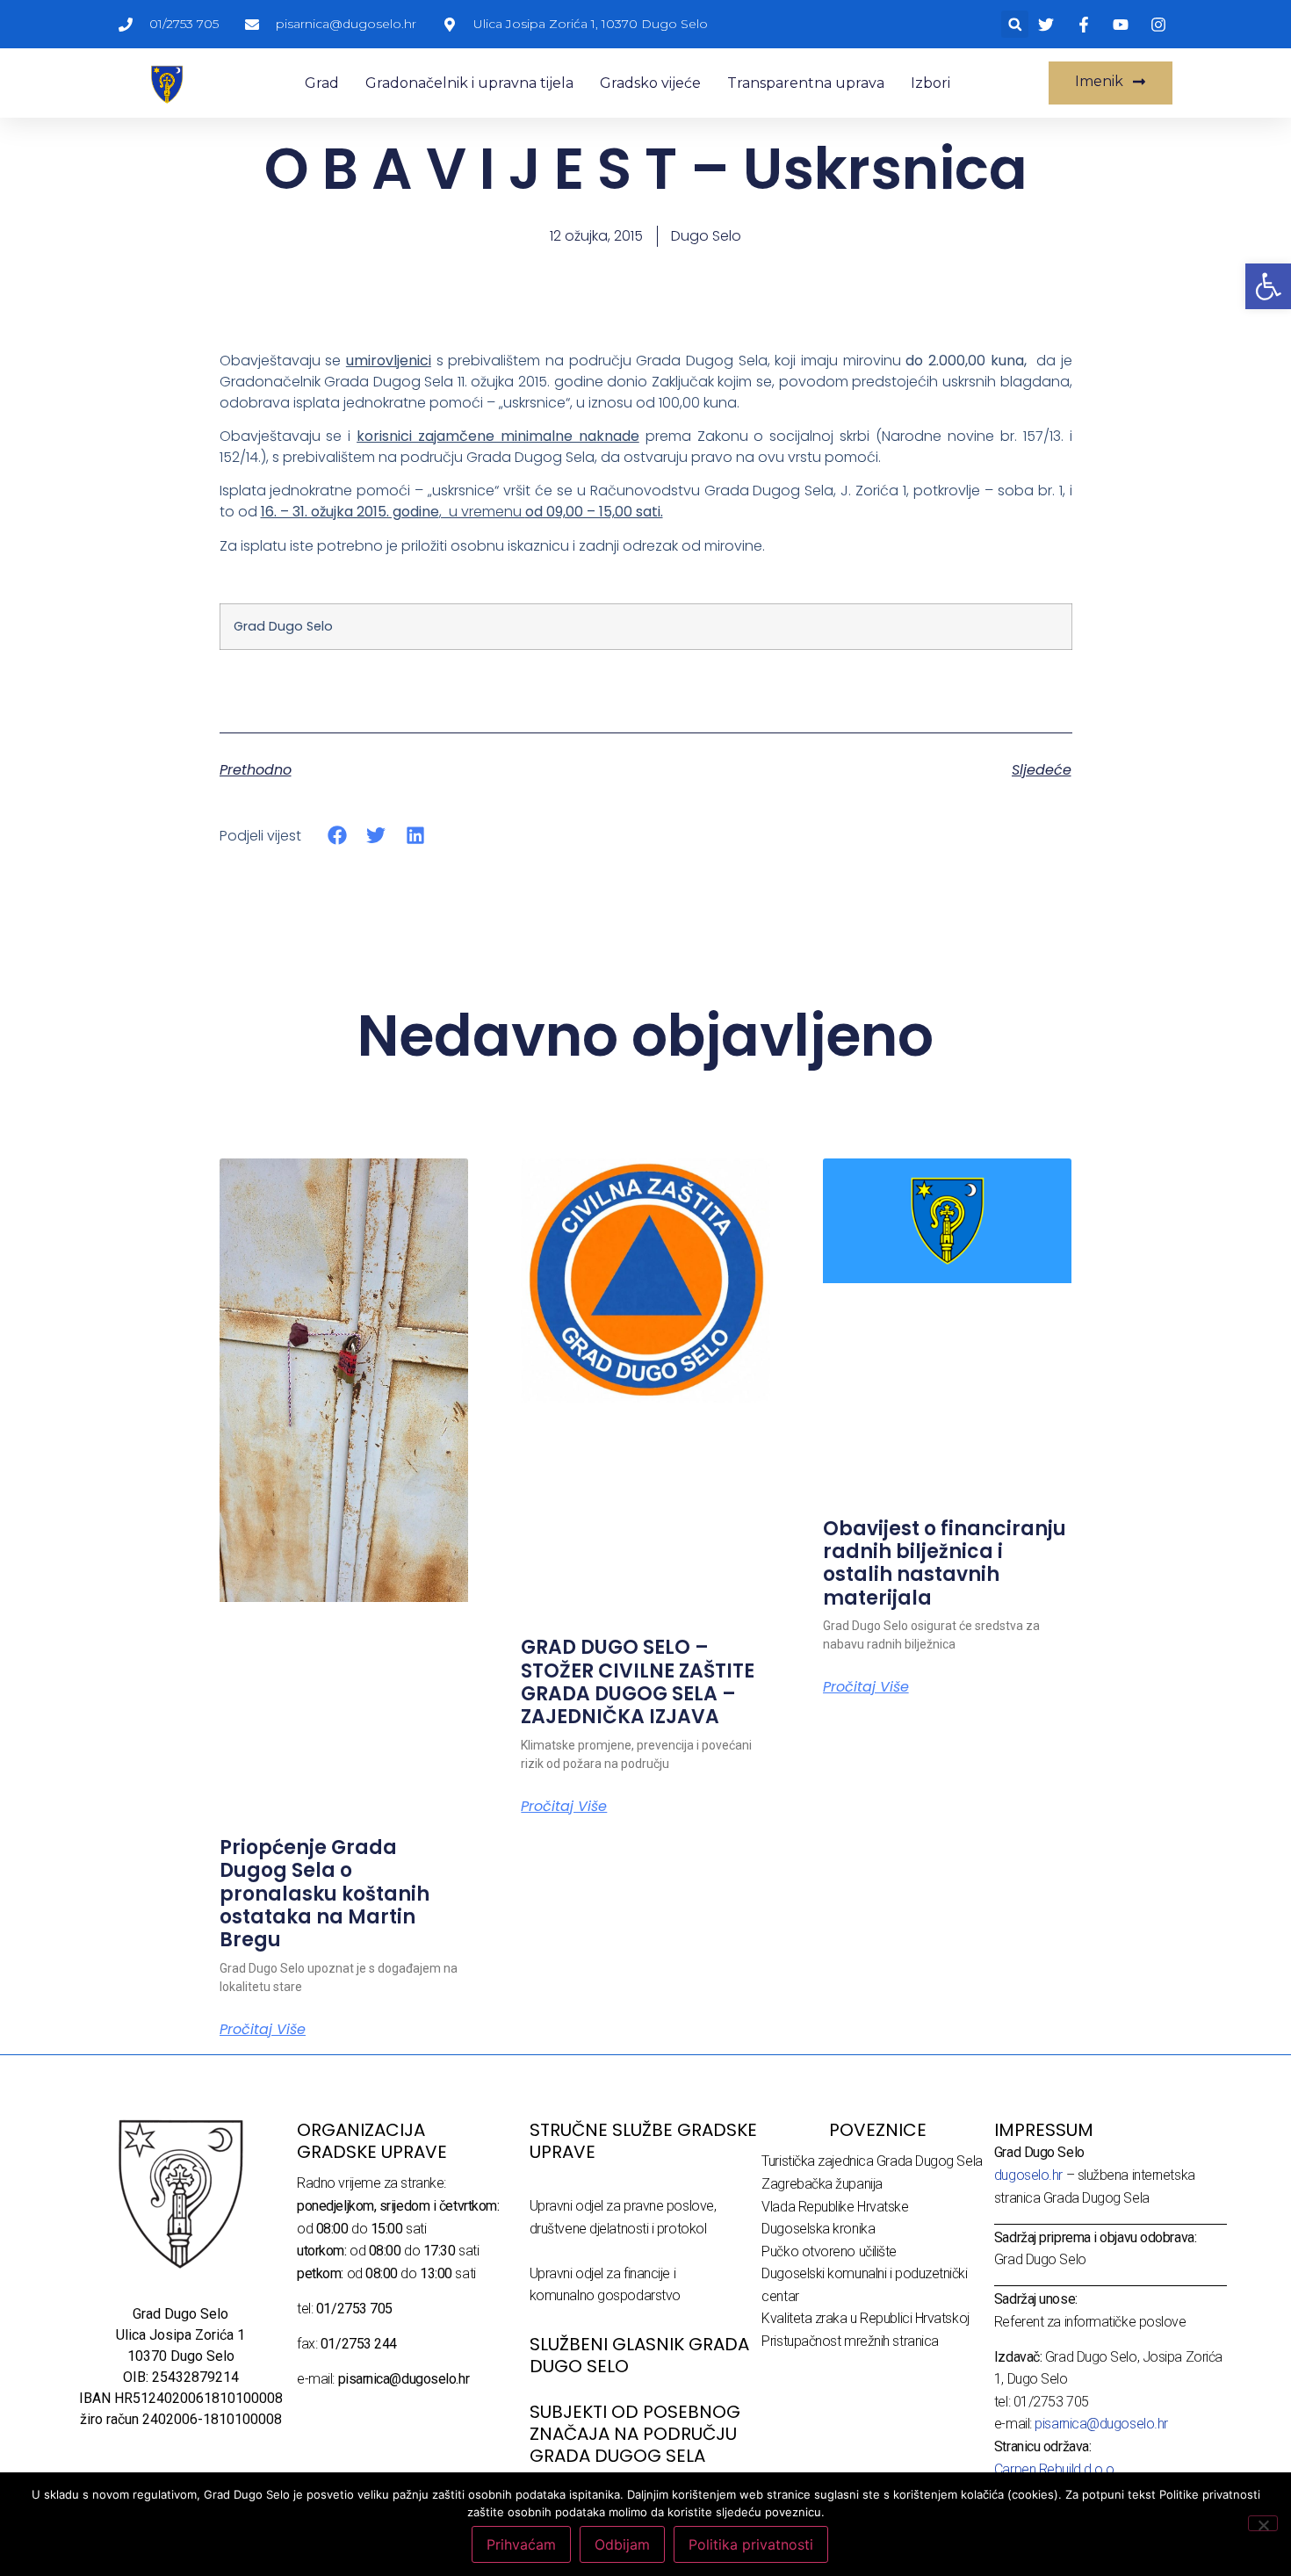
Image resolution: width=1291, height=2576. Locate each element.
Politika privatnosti (751, 2544)
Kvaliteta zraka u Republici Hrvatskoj (865, 2318)
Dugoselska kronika (818, 2229)
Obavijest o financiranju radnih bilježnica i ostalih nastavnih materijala (945, 1563)
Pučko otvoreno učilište (829, 2251)
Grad (322, 83)
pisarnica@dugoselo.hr (1101, 2424)
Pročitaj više (263, 2030)
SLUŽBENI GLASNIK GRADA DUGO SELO (639, 2355)
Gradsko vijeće (650, 83)
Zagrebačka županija (822, 2184)
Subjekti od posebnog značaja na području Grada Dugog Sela (635, 2434)
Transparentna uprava (806, 83)
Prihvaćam (521, 2544)
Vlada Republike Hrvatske (835, 2207)
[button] (1015, 24)
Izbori (930, 83)
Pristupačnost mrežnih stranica (850, 2341)
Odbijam (622, 2544)
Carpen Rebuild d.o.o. (1056, 2469)
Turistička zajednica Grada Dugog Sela (872, 2161)
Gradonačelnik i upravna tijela (469, 83)
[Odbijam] (1263, 2523)
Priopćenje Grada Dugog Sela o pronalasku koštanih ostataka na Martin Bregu (325, 1894)
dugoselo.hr (1028, 2175)
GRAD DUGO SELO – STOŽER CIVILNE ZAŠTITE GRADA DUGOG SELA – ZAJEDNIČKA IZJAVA (638, 1682)
